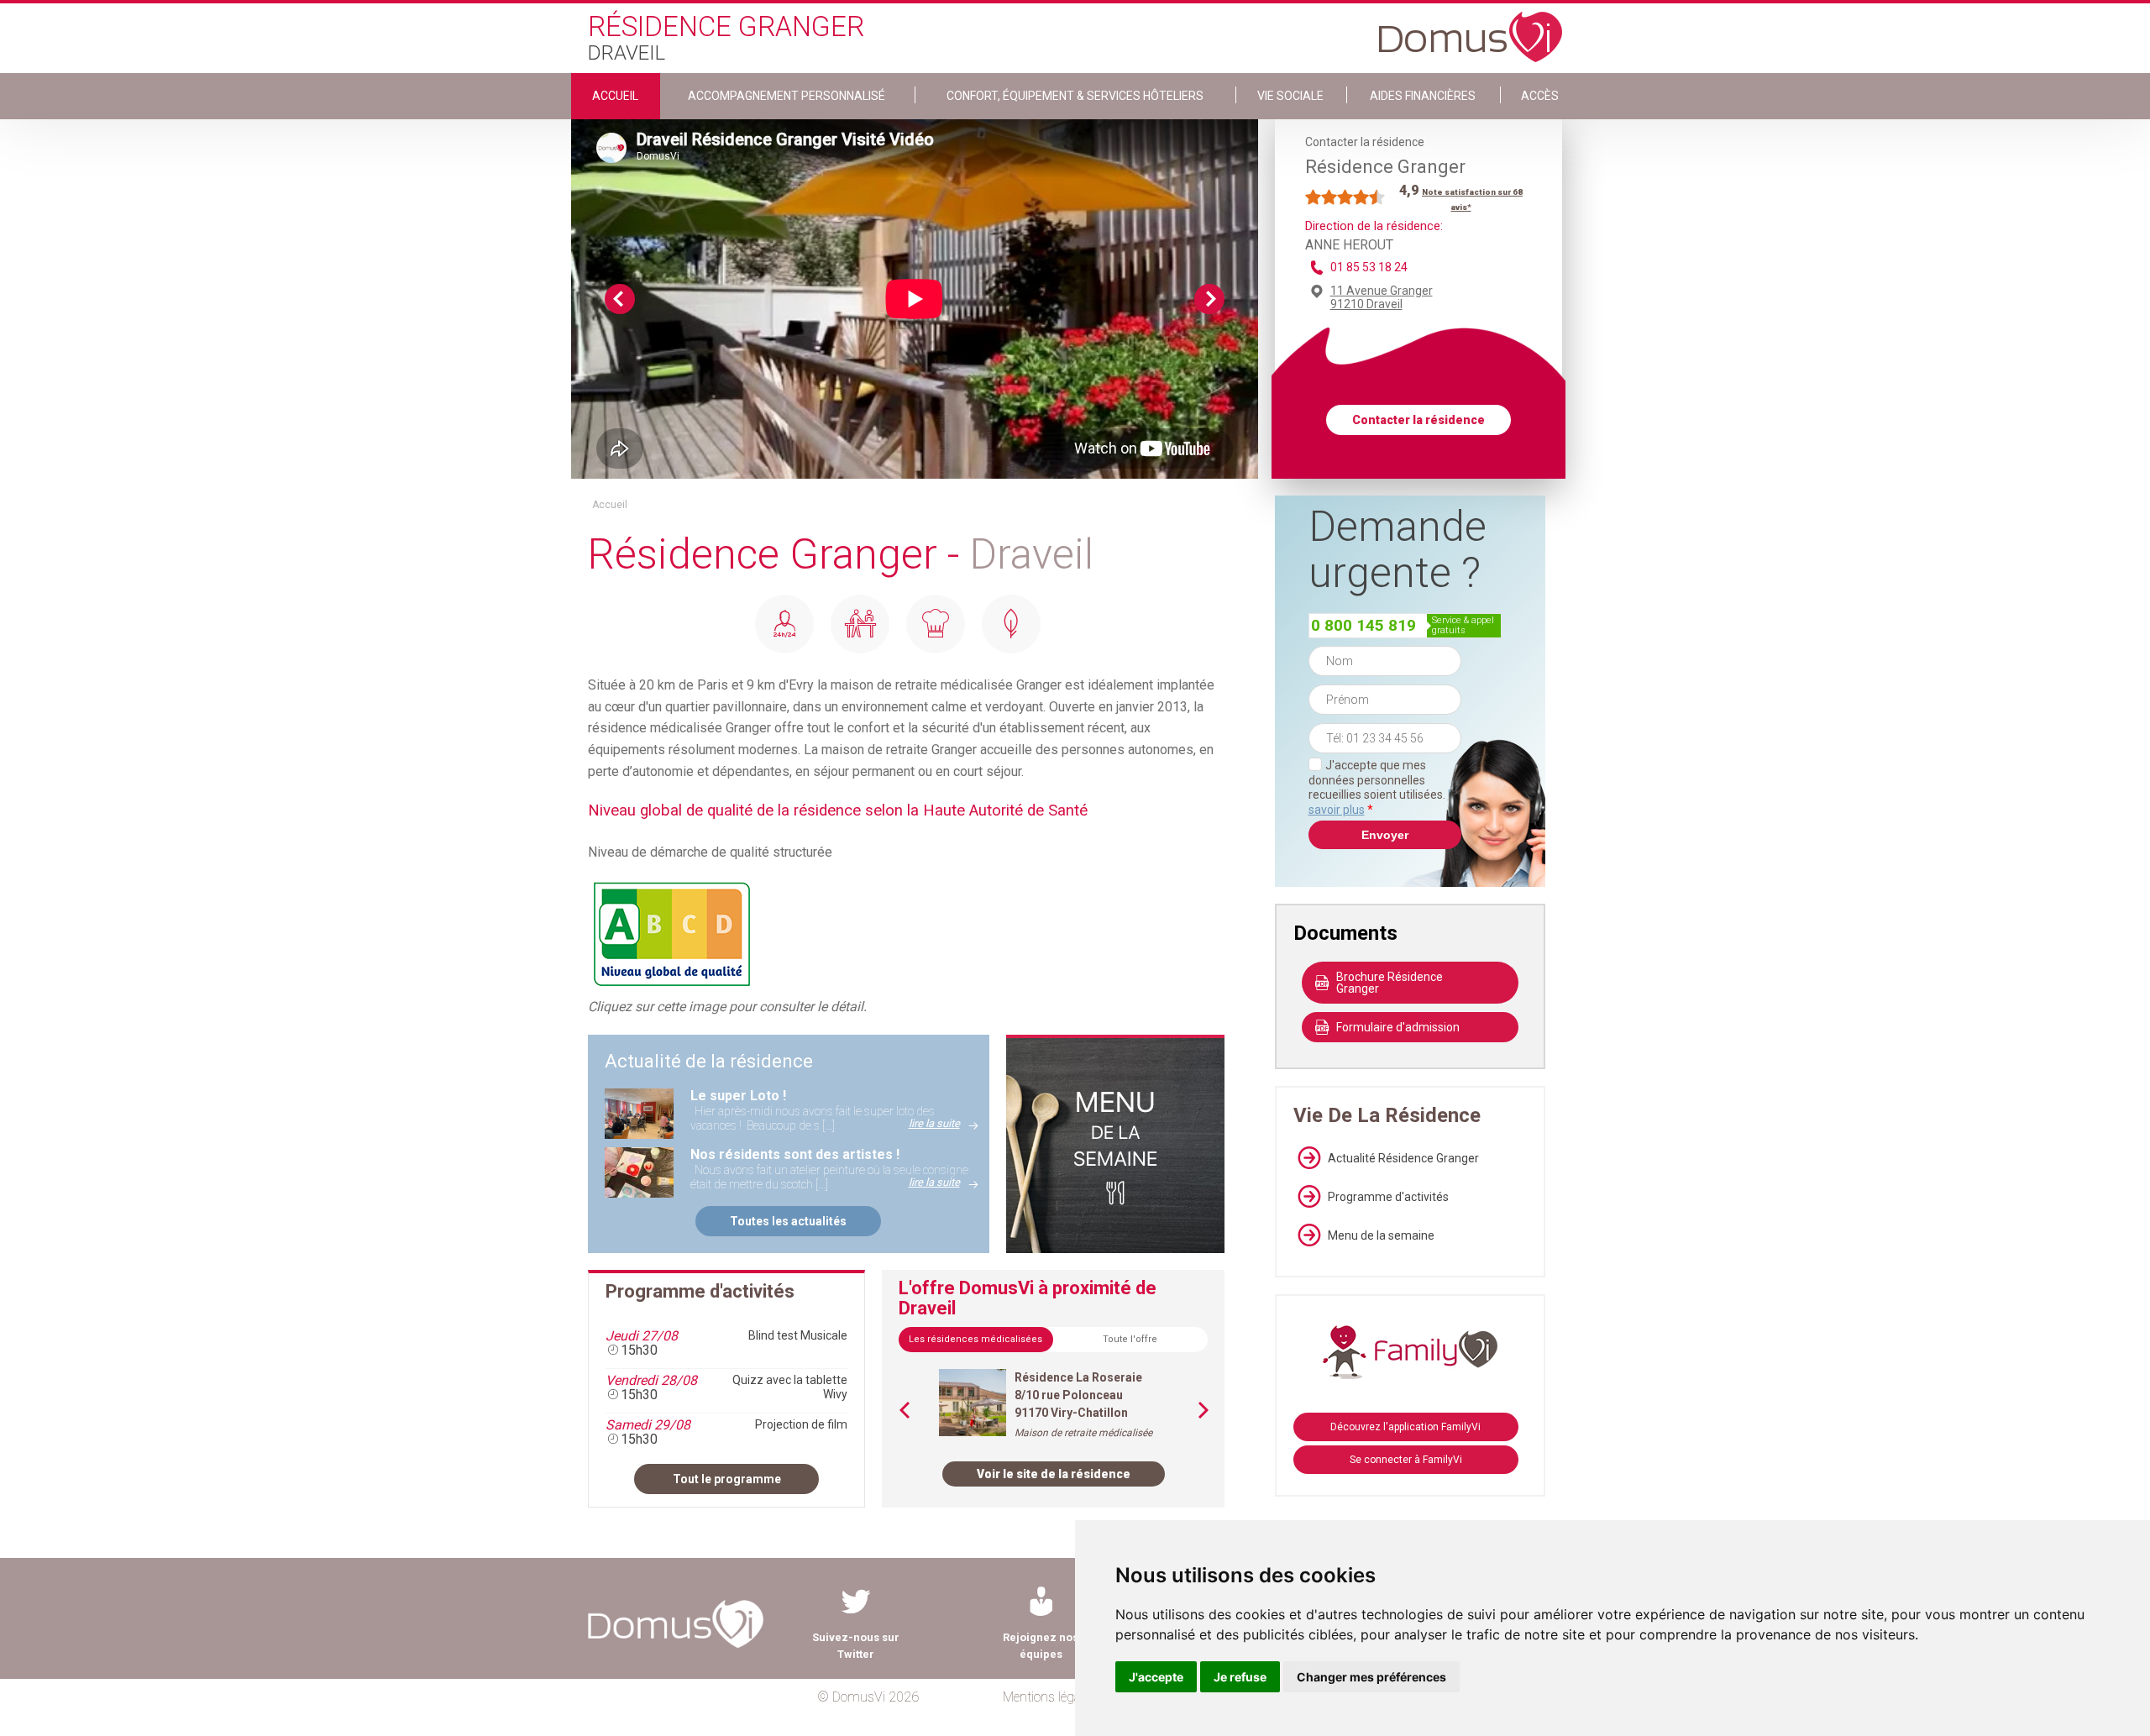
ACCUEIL (615, 96)
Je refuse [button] (1240, 1677)
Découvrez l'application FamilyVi (1405, 1427)
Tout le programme (727, 1479)
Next (1209, 299)
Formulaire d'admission (1398, 1027)
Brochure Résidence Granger (1390, 983)
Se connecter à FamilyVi (1406, 1460)
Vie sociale (1290, 96)
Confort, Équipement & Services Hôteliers (1075, 96)
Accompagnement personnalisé (787, 96)
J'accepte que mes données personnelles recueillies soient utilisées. (1385, 787)
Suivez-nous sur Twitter (856, 1646)
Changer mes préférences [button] (1371, 1677)
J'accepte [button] (1156, 1677)
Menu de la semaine (1381, 1235)
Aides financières (1423, 96)
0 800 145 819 (1363, 625)
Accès (1540, 96)
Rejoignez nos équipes (1041, 1646)
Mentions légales (1049, 1697)
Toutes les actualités (788, 1221)
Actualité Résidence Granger (1403, 1158)
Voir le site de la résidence (1054, 1474)
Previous (620, 299)
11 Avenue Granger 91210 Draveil (1382, 297)
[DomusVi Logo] (1471, 29)
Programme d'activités (1388, 1197)
